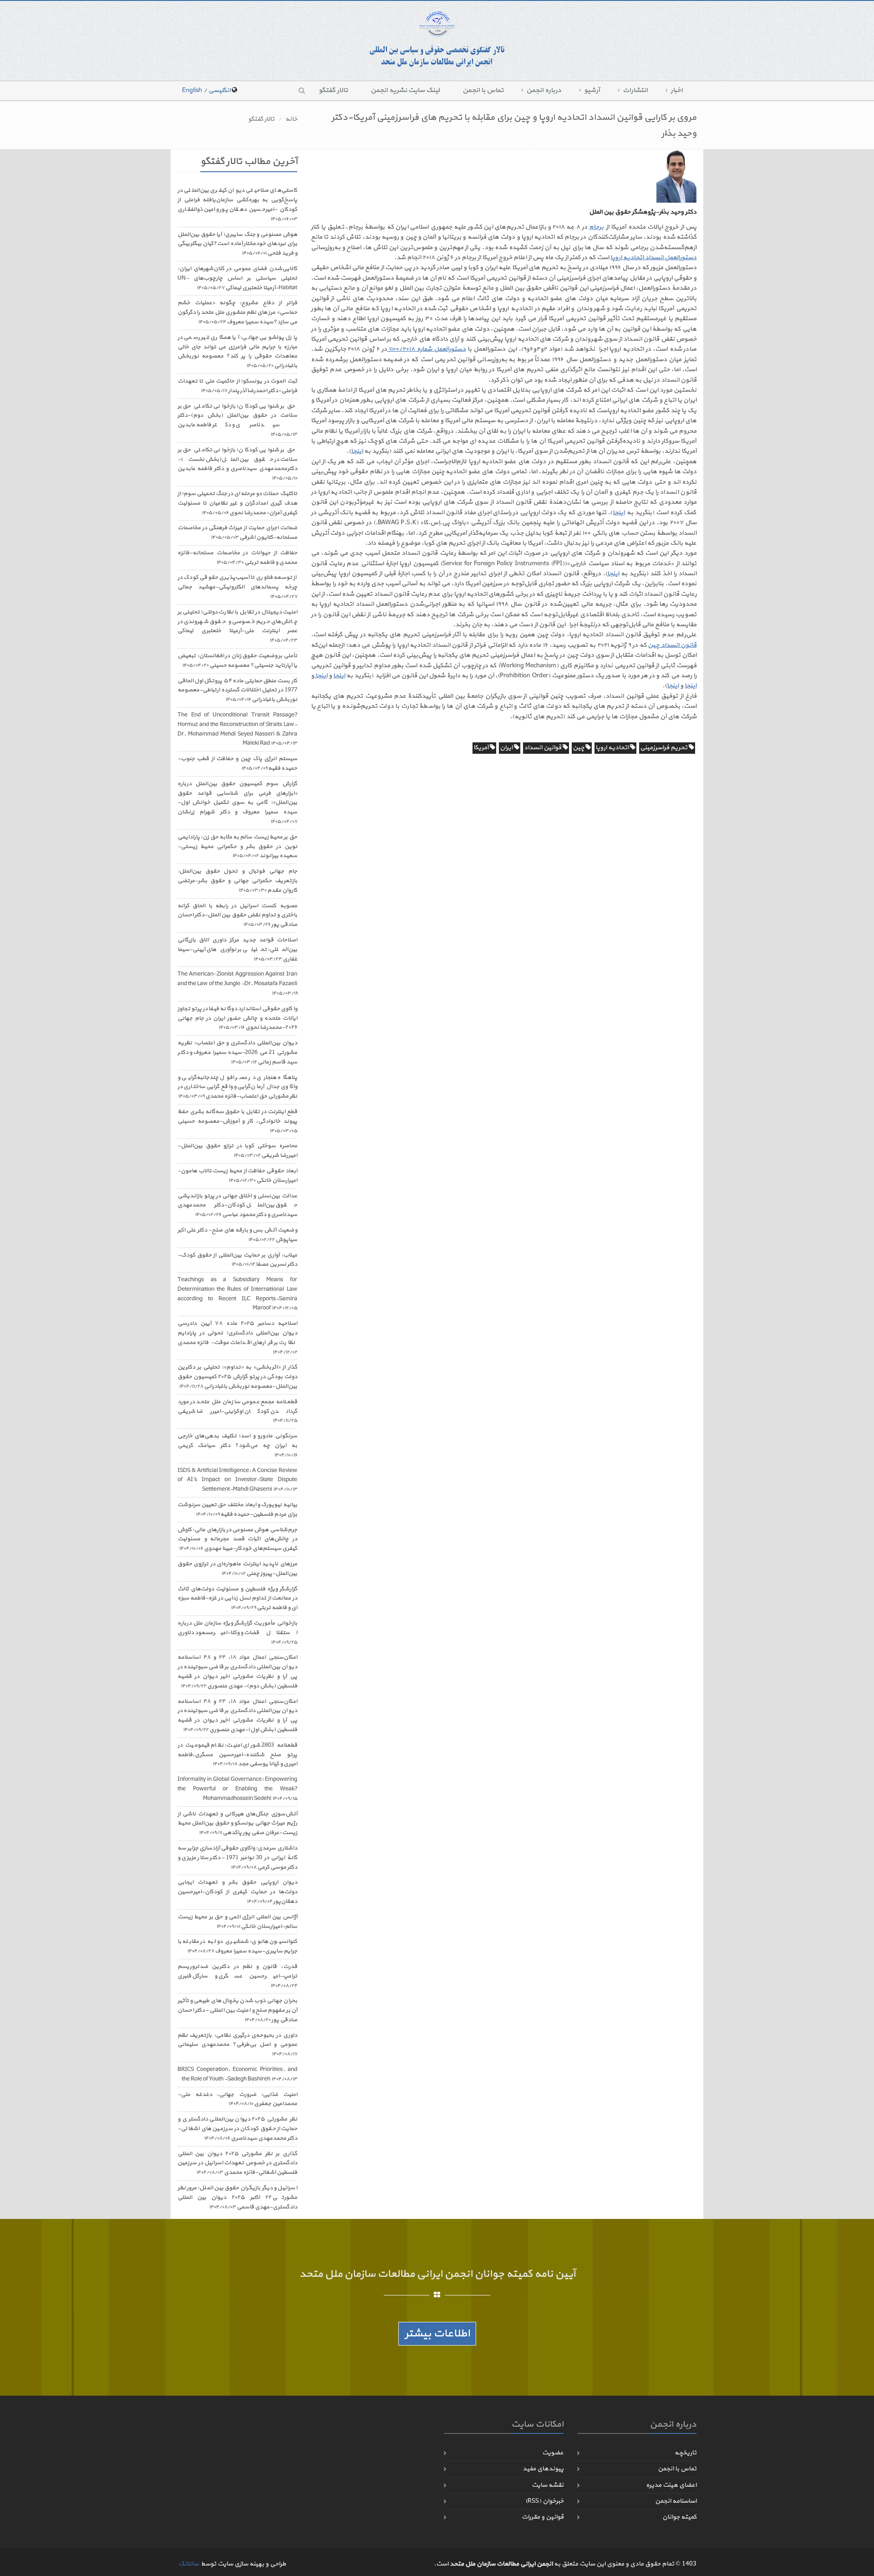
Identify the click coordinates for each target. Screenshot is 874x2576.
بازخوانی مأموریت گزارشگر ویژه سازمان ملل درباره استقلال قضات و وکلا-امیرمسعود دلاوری (237, 1633)
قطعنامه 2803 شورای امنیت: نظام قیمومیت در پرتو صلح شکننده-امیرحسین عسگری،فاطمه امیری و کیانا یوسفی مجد (237, 1755)
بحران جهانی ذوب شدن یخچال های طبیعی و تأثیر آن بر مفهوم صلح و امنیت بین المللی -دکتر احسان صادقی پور (237, 2010)
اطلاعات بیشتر (437, 2334)
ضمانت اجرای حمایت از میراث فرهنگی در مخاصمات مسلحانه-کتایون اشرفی (237, 533)
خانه (291, 119)
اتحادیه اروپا (613, 748)
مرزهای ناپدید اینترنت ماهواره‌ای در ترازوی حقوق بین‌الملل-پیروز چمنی (237, 1569)
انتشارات (635, 90)
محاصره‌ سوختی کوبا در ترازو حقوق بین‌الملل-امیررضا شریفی (237, 1151)
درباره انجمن (544, 90)
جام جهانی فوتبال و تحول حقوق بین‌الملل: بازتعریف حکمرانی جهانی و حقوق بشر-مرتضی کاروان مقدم (237, 881)
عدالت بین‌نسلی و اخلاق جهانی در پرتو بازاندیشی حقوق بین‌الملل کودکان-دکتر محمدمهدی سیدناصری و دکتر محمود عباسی (237, 1206)
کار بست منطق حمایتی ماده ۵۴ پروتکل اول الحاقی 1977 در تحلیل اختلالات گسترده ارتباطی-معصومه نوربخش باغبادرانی (237, 690)
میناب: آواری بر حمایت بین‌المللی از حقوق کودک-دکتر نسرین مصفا (237, 1260)
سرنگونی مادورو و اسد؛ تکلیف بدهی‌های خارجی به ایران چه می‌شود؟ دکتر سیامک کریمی (237, 1445)
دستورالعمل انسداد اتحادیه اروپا (653, 258)
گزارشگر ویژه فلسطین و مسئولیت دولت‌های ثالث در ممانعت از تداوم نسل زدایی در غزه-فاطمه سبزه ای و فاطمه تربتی (237, 1599)
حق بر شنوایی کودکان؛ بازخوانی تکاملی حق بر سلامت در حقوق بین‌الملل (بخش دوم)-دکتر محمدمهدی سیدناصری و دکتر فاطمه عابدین (237, 420)
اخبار (677, 90)
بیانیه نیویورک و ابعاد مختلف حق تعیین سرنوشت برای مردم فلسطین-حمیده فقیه (237, 1510)
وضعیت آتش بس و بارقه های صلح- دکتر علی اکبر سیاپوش (237, 1235)
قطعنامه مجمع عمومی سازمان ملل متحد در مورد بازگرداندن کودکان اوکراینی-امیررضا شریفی (237, 1411)
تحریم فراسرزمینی (664, 748)
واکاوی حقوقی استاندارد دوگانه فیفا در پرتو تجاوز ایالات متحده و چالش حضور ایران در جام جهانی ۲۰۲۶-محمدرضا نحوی (237, 1018)
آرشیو (592, 90)
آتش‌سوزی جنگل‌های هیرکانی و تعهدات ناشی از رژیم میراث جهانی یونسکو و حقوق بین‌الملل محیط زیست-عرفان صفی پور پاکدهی (237, 1824)
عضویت (553, 2453)
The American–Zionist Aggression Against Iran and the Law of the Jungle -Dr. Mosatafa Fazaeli (237, 984)
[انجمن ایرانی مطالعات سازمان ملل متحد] (437, 39)
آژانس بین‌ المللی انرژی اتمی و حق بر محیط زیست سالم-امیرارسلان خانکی (237, 1922)
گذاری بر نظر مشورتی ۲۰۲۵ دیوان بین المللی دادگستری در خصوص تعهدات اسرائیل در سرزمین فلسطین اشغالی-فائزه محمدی (237, 2163)
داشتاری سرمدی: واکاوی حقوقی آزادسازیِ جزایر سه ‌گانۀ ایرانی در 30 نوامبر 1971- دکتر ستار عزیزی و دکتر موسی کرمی (237, 1858)
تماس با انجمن (483, 90)
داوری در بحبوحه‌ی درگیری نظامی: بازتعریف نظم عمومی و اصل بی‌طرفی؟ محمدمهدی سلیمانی (237, 2045)
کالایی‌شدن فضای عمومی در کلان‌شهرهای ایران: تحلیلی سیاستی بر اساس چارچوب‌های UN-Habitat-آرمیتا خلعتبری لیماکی (237, 278)
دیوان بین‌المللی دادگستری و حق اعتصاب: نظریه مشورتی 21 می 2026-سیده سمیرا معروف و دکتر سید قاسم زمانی (237, 1053)
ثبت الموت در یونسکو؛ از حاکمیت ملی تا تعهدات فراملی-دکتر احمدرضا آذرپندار (237, 386)
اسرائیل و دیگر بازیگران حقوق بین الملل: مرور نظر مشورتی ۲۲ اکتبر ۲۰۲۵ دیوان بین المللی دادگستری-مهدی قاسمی (237, 2198)
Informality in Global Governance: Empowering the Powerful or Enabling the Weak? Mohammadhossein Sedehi (237, 1789)
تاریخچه (686, 2453)
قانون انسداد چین (672, 645)
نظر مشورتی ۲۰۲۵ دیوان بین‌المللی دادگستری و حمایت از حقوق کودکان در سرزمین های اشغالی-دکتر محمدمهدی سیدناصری (237, 2129)
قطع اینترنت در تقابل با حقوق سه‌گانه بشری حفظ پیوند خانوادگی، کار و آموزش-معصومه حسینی (237, 1121)
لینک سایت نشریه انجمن (405, 90)
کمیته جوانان (679, 2517)
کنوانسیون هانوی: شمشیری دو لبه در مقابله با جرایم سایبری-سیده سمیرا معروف (237, 1946)
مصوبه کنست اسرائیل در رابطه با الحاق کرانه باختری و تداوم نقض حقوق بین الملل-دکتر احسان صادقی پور (237, 915)
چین (579, 748)
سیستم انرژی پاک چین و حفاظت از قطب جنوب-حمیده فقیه (237, 764)
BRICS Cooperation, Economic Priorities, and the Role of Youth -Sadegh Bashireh (237, 2074)
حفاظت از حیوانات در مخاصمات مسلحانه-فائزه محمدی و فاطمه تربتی (237, 558)
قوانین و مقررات (543, 2517)
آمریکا (482, 748)
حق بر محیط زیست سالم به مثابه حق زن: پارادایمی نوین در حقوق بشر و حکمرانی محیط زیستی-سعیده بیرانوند (237, 847)
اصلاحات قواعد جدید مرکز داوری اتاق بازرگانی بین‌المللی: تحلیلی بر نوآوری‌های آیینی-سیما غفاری (237, 950)
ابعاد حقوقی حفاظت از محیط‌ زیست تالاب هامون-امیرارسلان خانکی (237, 1176)
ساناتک (188, 2564)
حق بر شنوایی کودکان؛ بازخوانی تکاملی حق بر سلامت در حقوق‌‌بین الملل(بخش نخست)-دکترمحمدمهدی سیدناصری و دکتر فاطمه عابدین (237, 464)
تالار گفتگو (333, 90)
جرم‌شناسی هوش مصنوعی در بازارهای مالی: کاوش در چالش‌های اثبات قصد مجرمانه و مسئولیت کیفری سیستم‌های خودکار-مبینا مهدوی (237, 1539)
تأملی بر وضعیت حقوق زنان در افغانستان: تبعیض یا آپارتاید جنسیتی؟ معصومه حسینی (237, 661)
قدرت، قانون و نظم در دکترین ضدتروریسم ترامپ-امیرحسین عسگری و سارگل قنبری (237, 1976)
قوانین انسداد (543, 748)
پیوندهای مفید (543, 2469)
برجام (596, 227)
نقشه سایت (548, 2485)
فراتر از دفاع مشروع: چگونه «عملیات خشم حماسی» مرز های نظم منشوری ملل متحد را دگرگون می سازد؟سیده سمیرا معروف (237, 312)
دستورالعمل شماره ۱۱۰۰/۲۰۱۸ (426, 349)
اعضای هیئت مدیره (671, 2485)
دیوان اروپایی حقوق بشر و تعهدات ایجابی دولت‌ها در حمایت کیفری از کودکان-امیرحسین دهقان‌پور (237, 1892)
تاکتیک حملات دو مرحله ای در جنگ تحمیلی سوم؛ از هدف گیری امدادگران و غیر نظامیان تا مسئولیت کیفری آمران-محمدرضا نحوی (237, 503)
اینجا (357, 451)
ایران (507, 748)
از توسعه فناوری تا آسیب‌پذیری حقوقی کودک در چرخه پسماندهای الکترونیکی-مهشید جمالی (237, 587)
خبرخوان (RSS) (544, 2501)
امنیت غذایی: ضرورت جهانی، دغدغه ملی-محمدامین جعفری (237, 2099)
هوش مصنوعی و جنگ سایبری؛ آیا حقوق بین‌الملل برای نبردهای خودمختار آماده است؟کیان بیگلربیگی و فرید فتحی (237, 244)
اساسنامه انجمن (676, 2501)
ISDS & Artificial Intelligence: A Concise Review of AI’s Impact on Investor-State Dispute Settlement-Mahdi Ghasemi (237, 1480)
